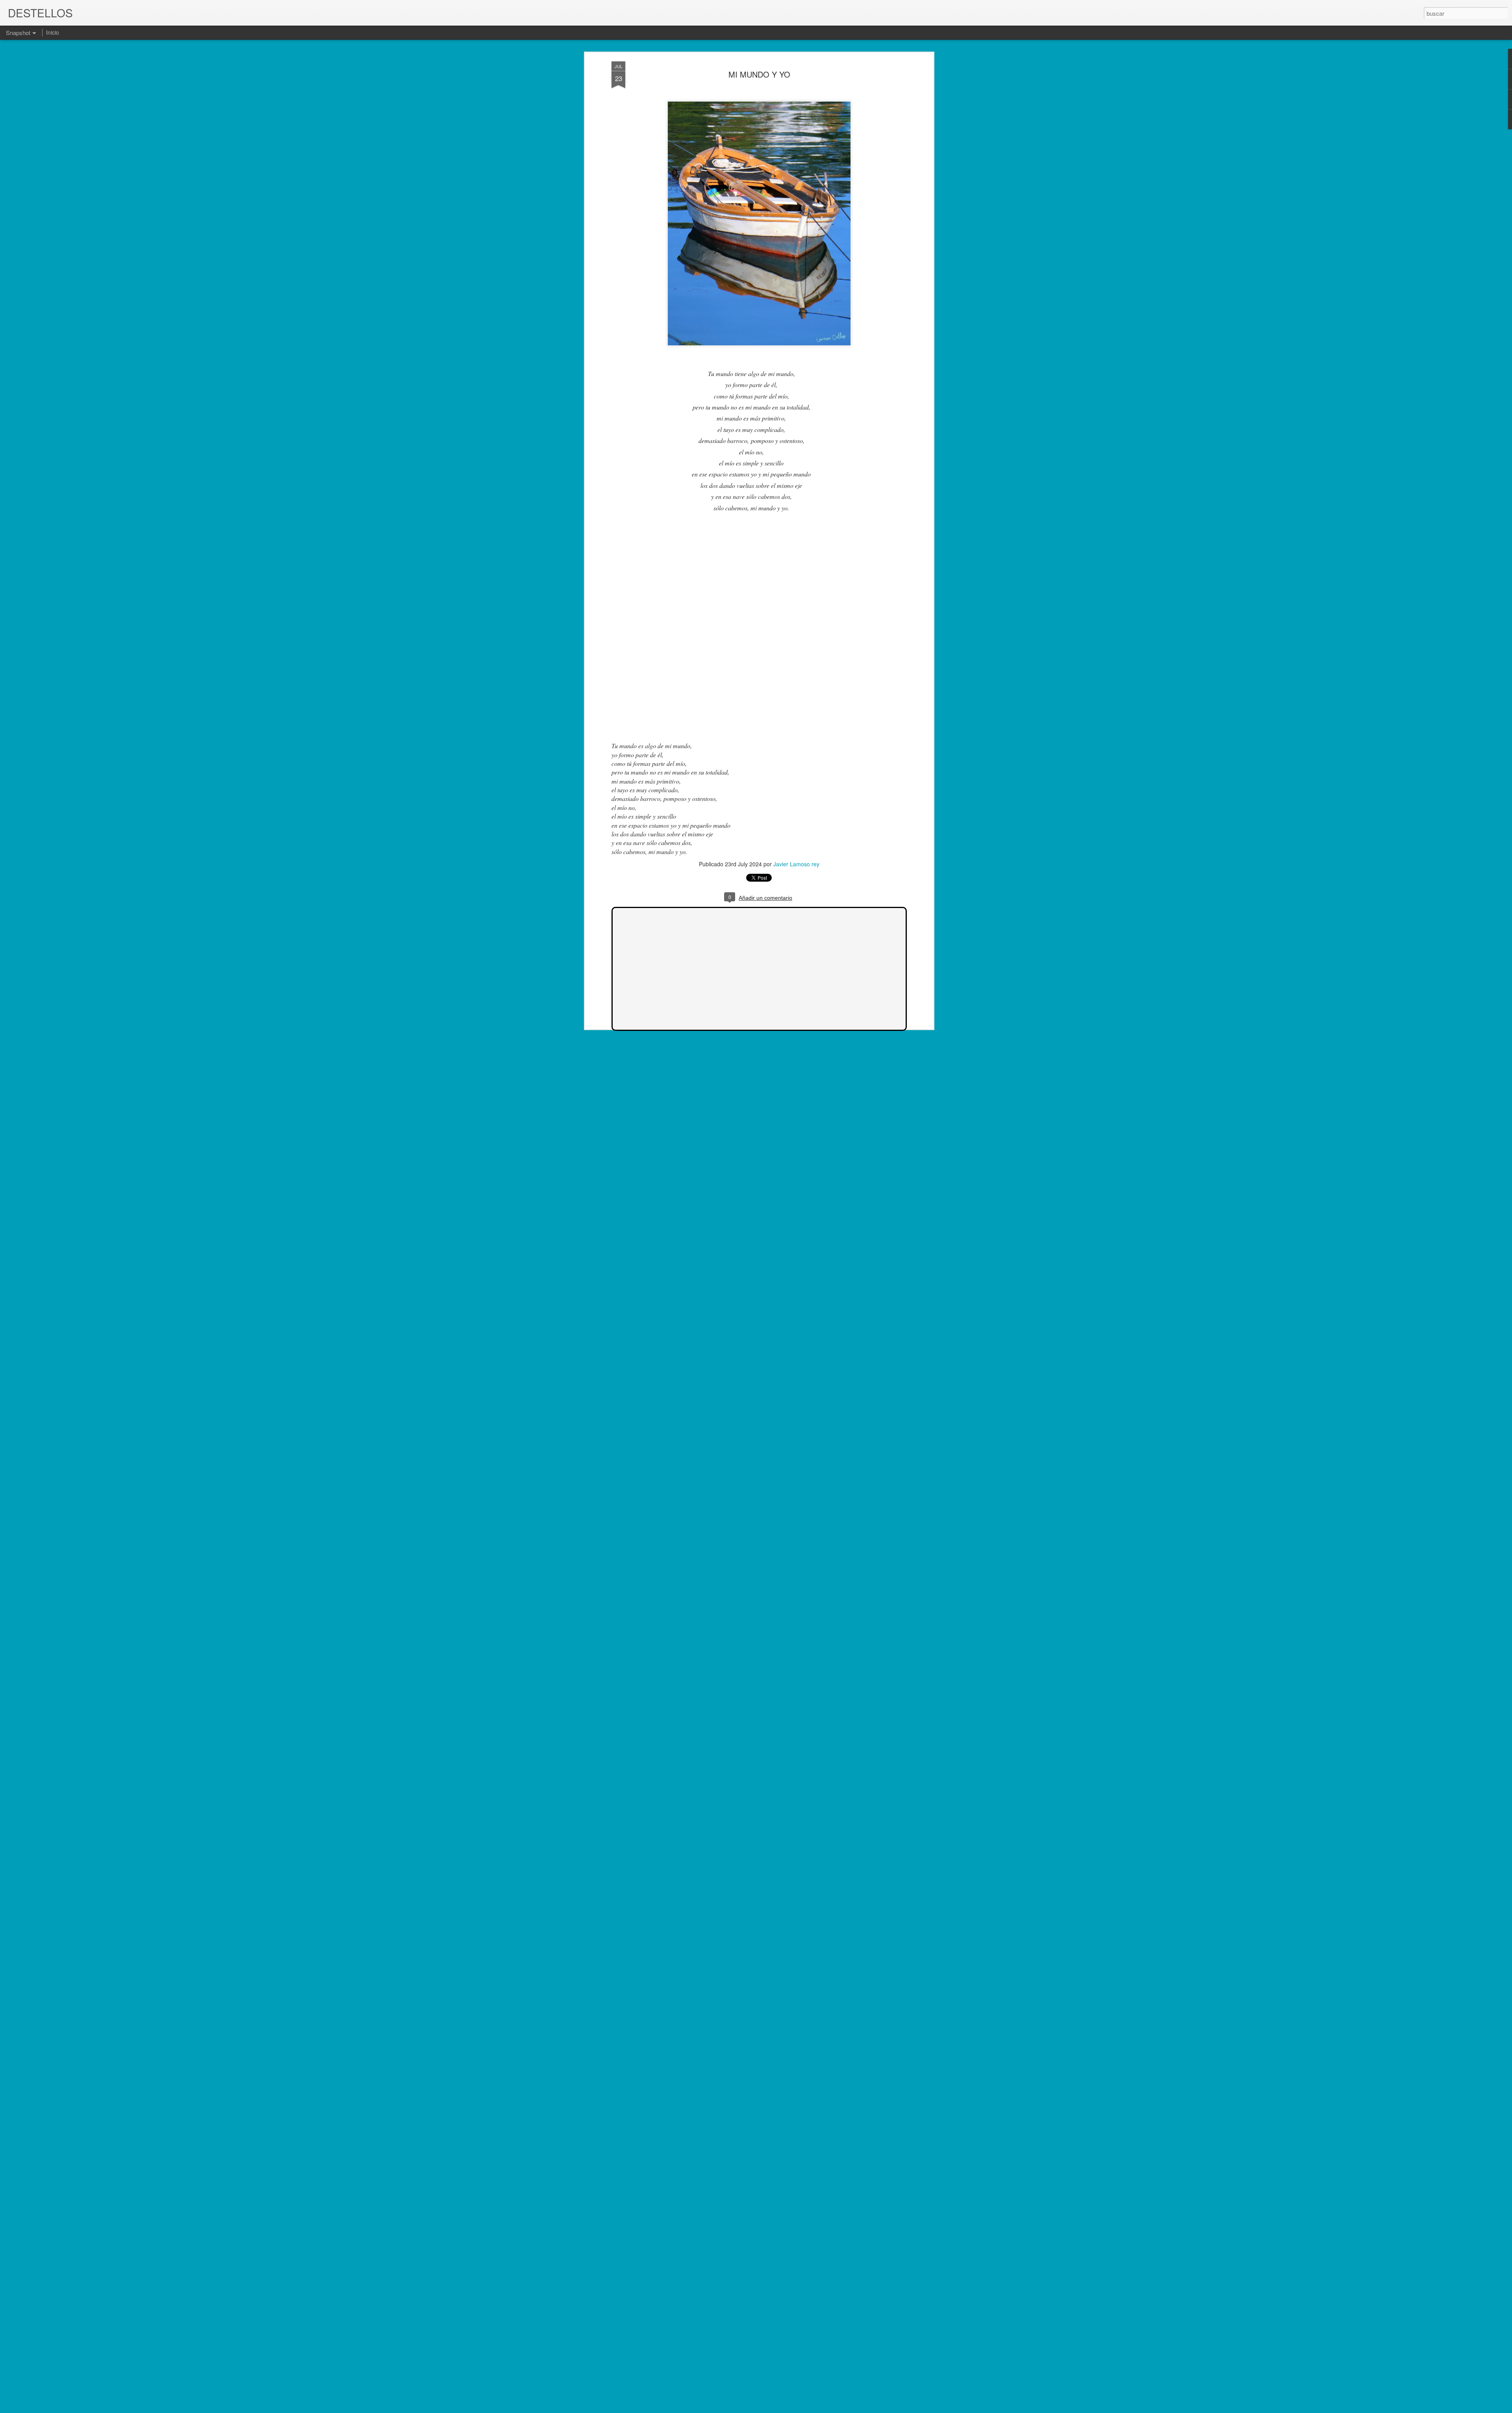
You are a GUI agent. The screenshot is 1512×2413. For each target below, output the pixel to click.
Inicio (53, 32)
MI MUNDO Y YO (759, 74)
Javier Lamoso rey (796, 864)
